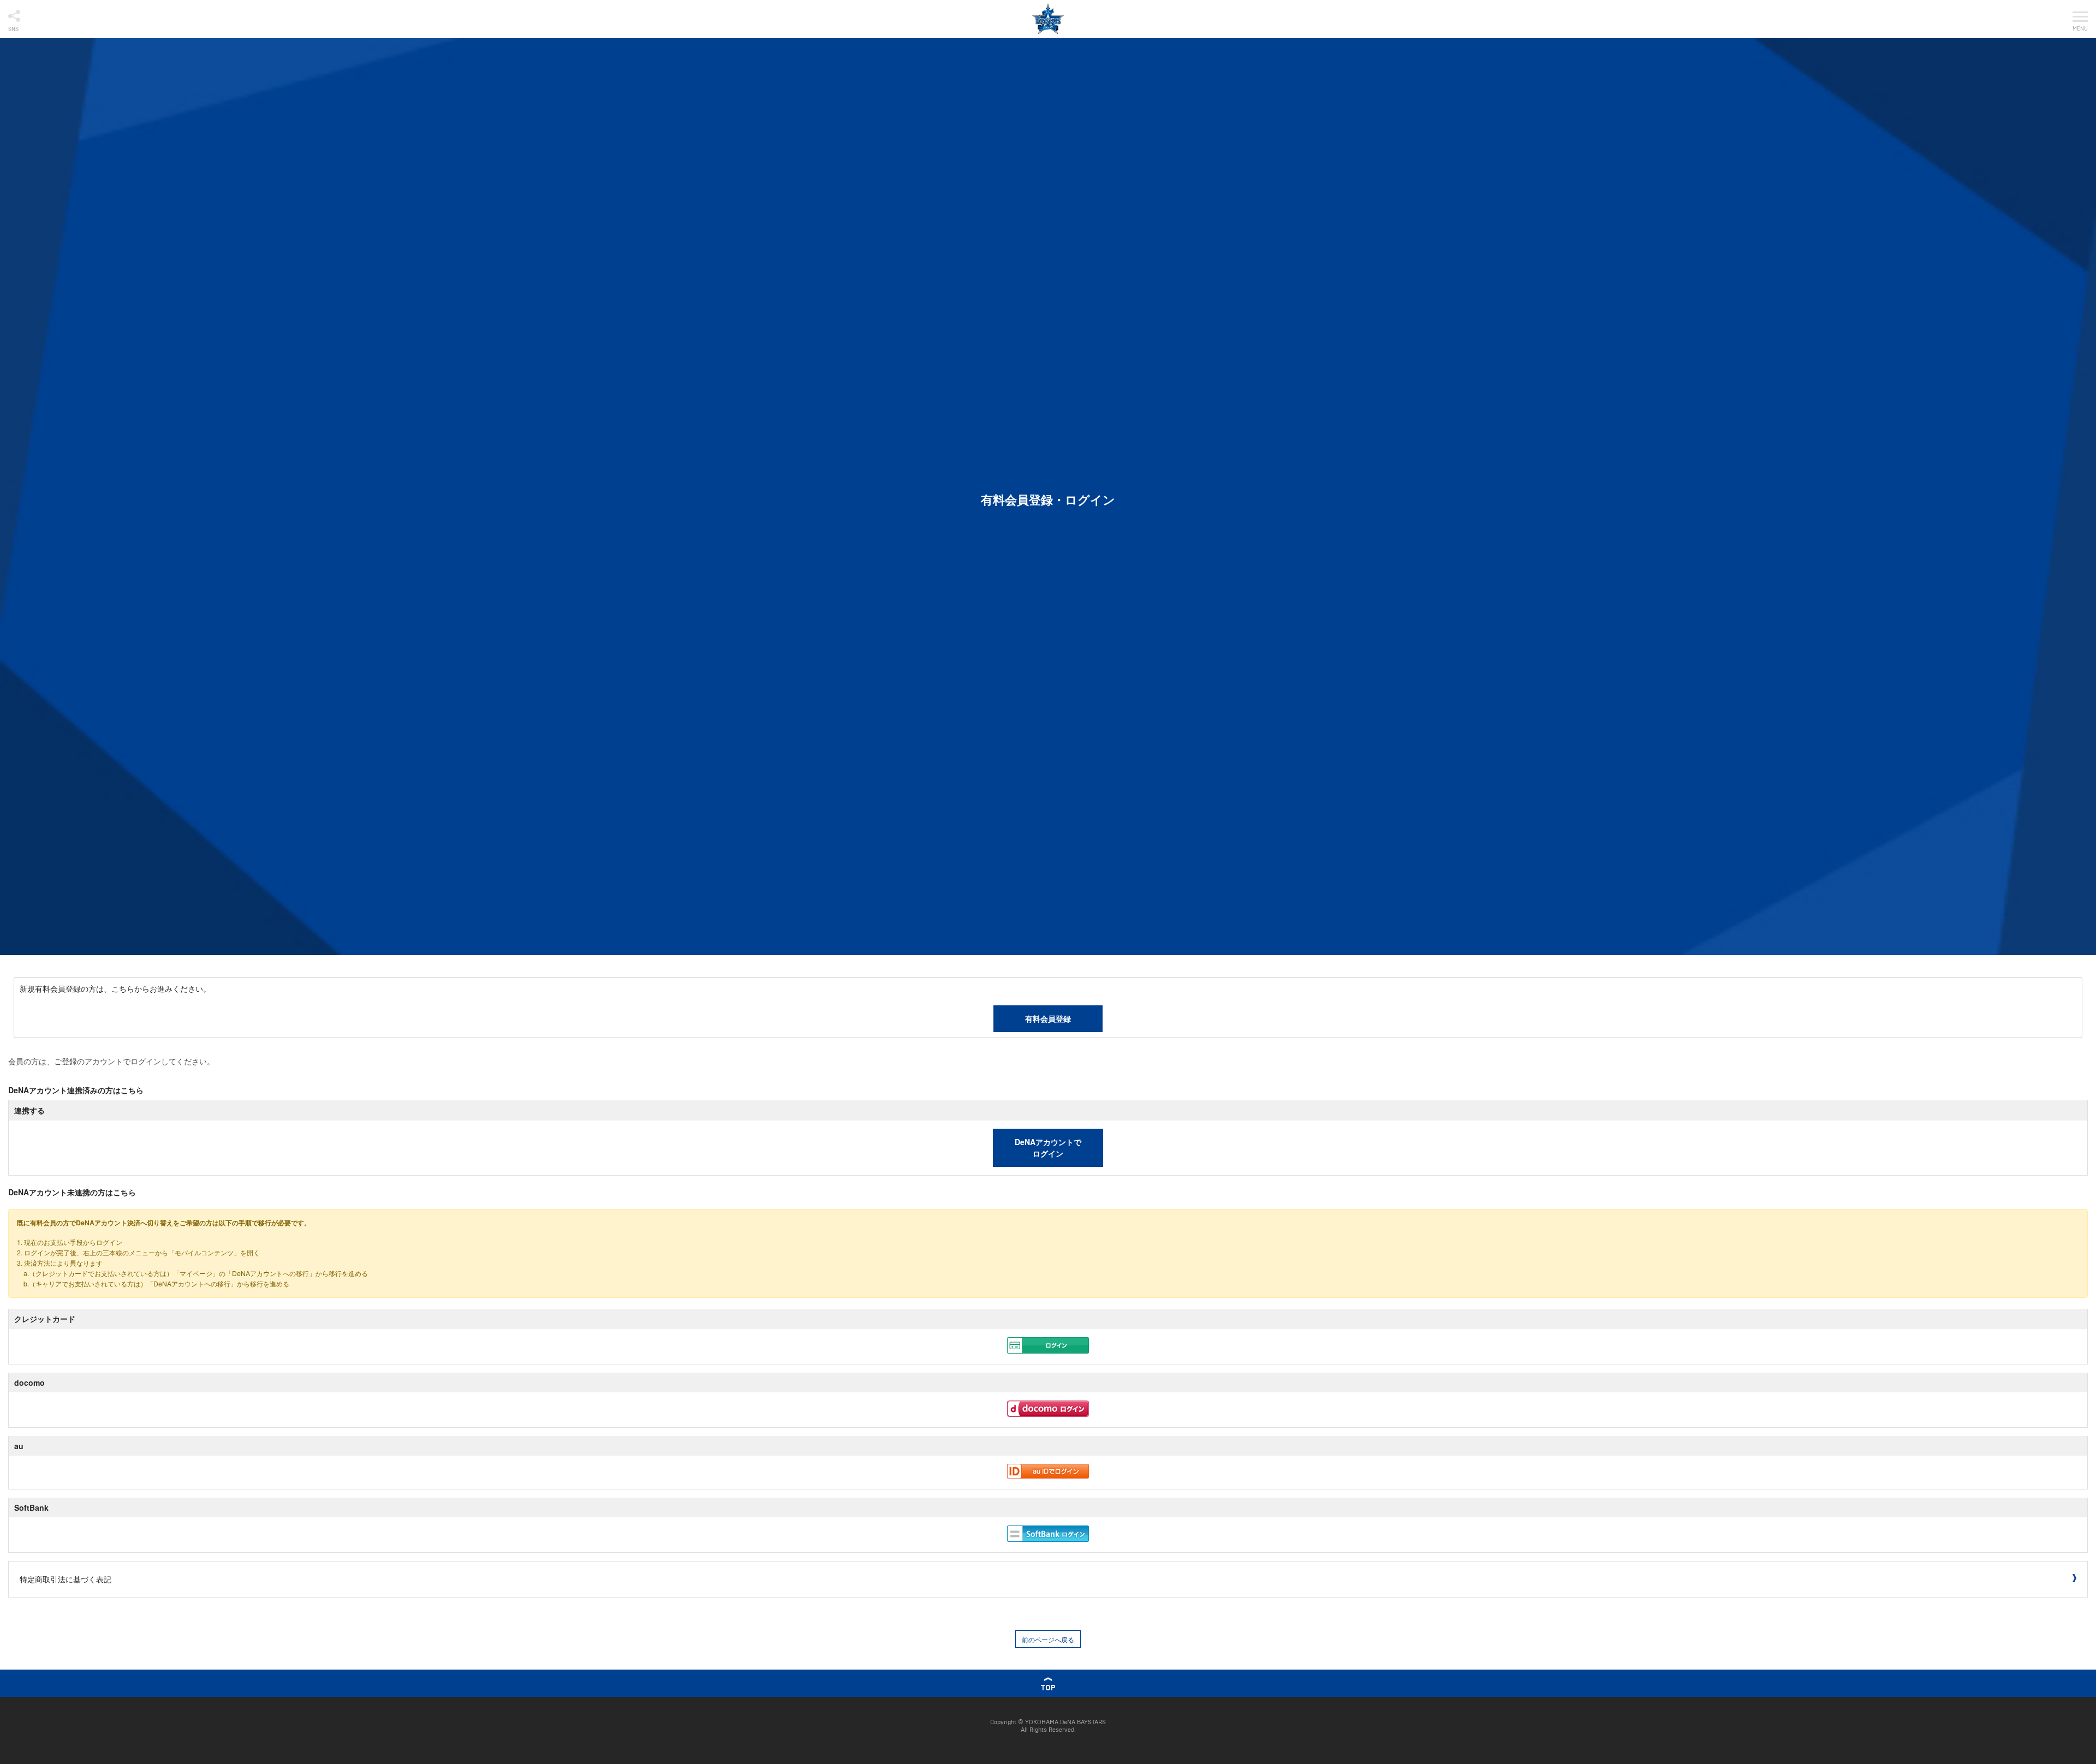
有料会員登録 (1048, 1018)
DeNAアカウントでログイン (1048, 1148)
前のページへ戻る (1048, 1639)
